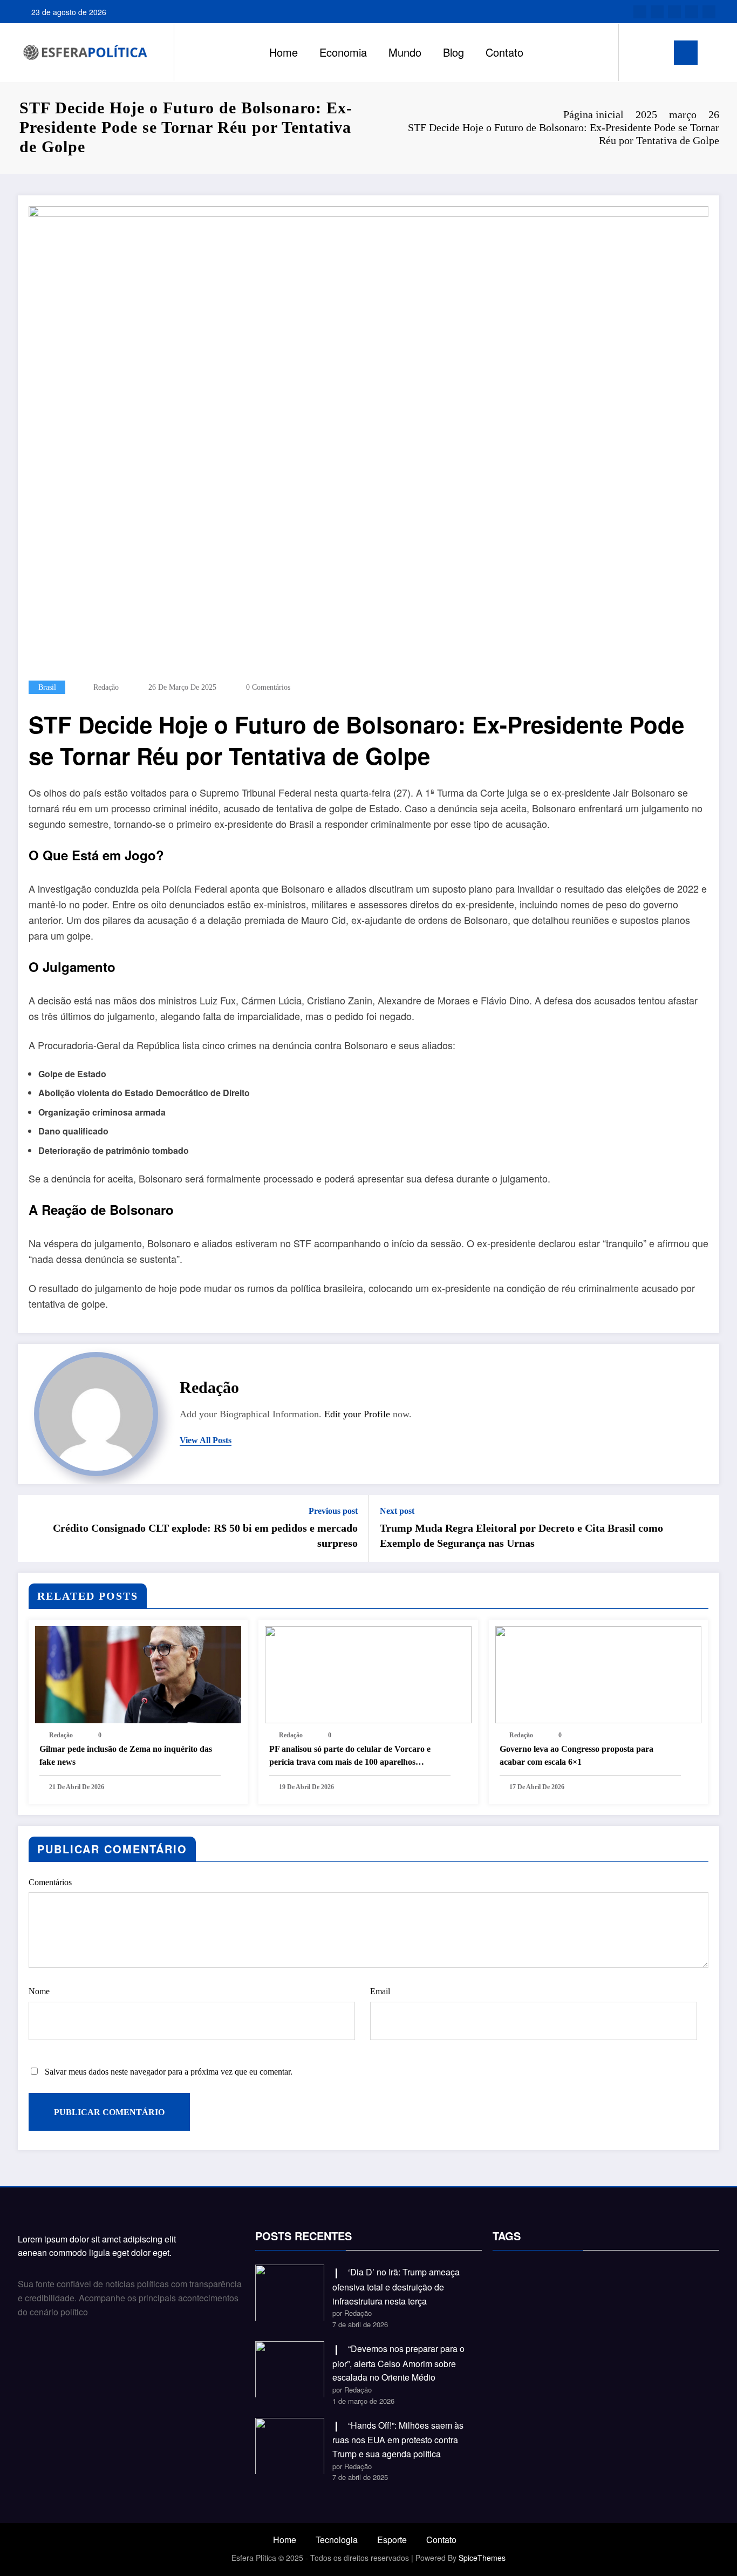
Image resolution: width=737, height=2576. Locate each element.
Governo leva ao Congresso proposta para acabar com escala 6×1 (576, 1755)
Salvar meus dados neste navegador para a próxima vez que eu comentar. (169, 2072)
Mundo (405, 52)
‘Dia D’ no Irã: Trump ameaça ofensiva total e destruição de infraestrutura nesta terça (396, 2286)
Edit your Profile (357, 1414)
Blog (453, 52)
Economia (343, 52)
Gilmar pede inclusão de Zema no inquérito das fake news (126, 1755)
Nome (39, 1991)
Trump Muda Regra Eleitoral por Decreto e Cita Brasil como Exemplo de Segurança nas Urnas (521, 1535)
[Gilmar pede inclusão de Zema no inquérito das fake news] (138, 1673)
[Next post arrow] (704, 1528)
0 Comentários (268, 687)
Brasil (47, 687)
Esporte (392, 2540)
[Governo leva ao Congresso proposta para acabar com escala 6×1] (598, 1673)
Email (380, 1991)
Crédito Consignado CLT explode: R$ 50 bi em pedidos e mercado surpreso (205, 1535)
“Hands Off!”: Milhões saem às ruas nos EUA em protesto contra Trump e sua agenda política (398, 2439)
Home (284, 52)
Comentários (50, 1882)
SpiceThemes (482, 2558)
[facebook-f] (640, 12)
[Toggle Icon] (686, 53)
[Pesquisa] (638, 52)
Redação (106, 687)
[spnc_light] (658, 52)
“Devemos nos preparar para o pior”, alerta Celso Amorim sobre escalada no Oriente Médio (398, 2363)
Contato (504, 52)
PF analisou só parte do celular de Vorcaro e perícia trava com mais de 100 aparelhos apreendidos (350, 1756)
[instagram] (692, 12)
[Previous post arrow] (33, 1528)
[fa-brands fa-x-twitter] (657, 12)
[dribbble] (674, 12)
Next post (397, 1511)
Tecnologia (337, 2540)
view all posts (206, 1440)
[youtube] (709, 12)
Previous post (333, 1511)
